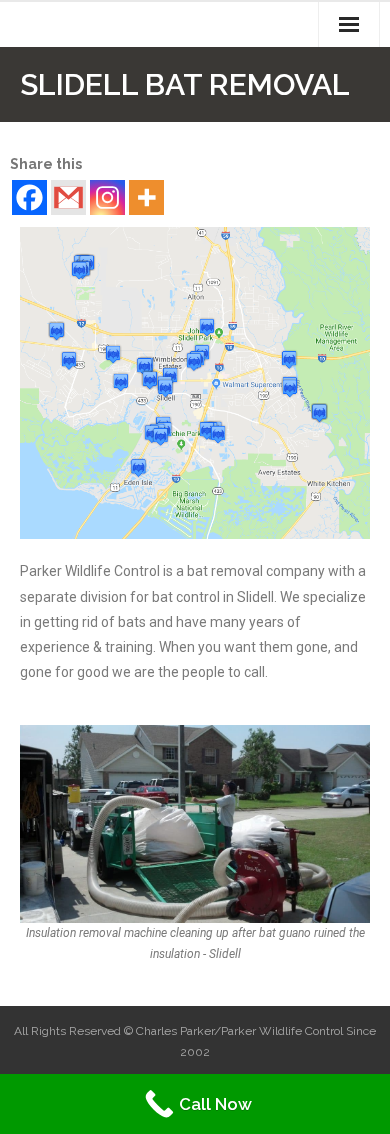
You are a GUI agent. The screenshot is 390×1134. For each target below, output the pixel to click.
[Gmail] (68, 197)
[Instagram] (107, 197)
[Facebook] (29, 197)
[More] (146, 197)
